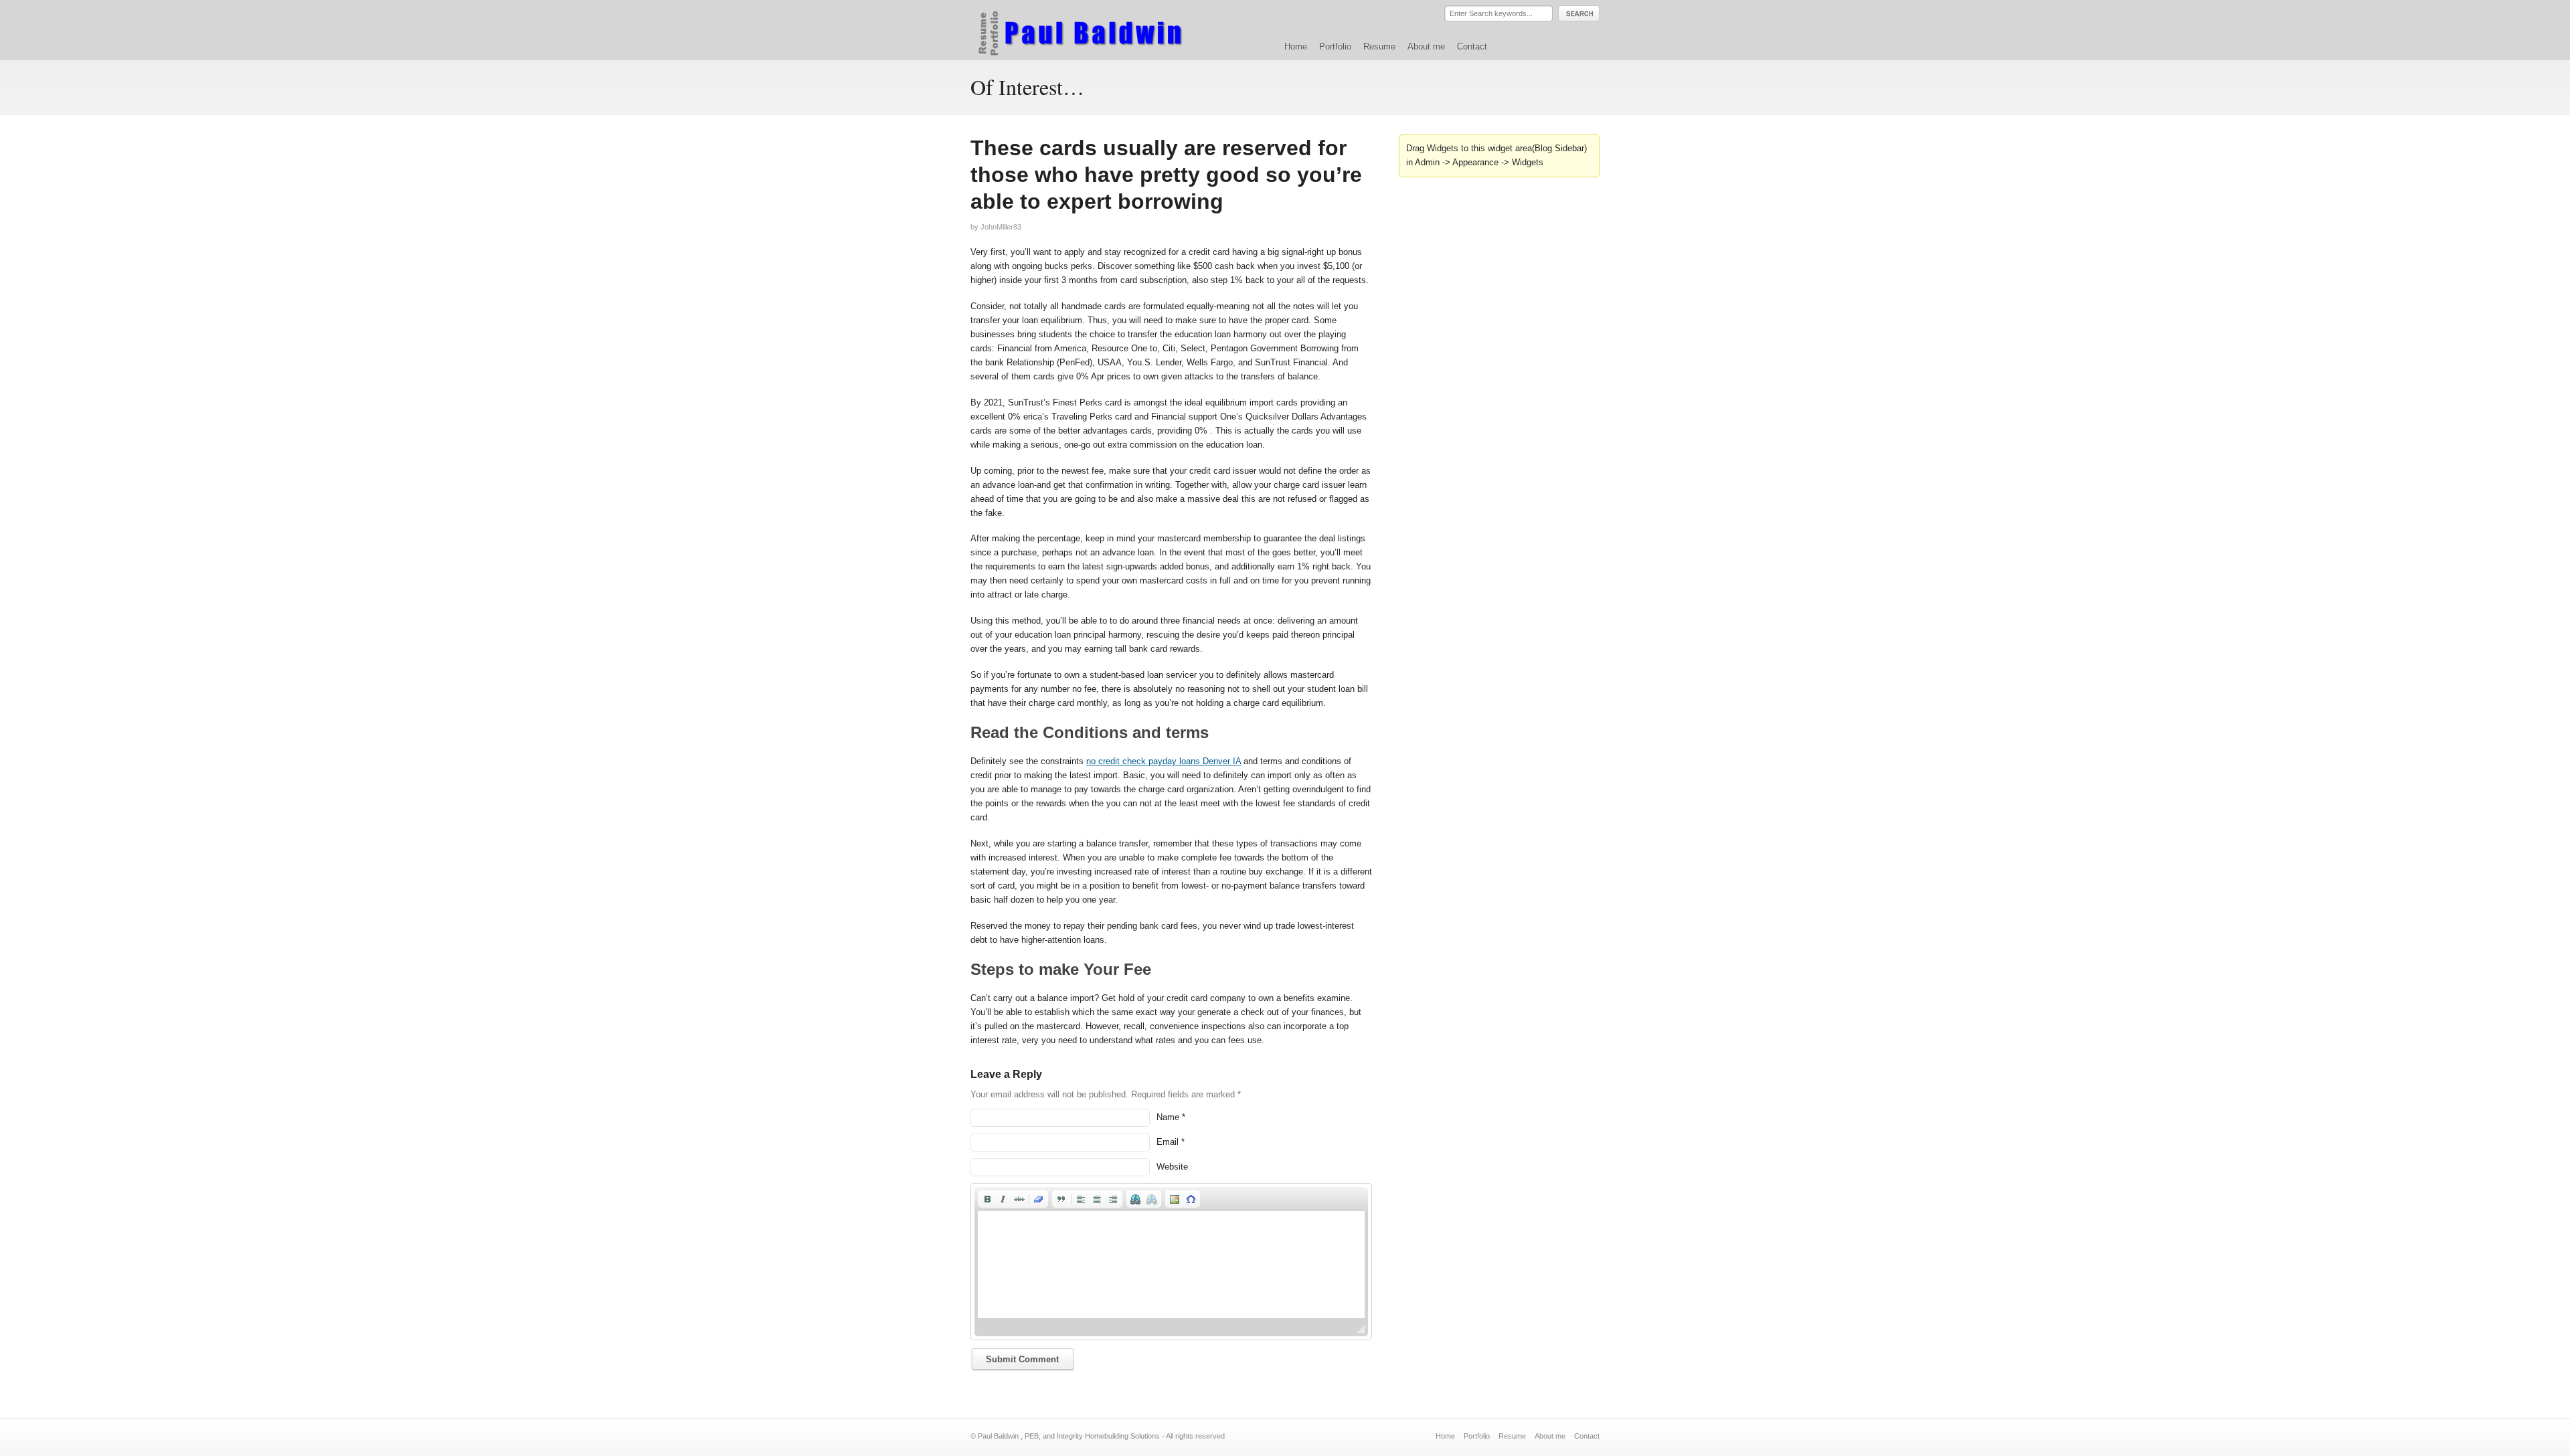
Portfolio (1335, 47)
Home (1296, 47)
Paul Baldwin (1093, 29)
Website (1172, 1167)
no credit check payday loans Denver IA (1164, 761)
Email (1168, 1142)
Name (1168, 1117)
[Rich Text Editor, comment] (1171, 1265)
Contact (1472, 47)
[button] (987, 1199)
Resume (1379, 47)
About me (1426, 47)
